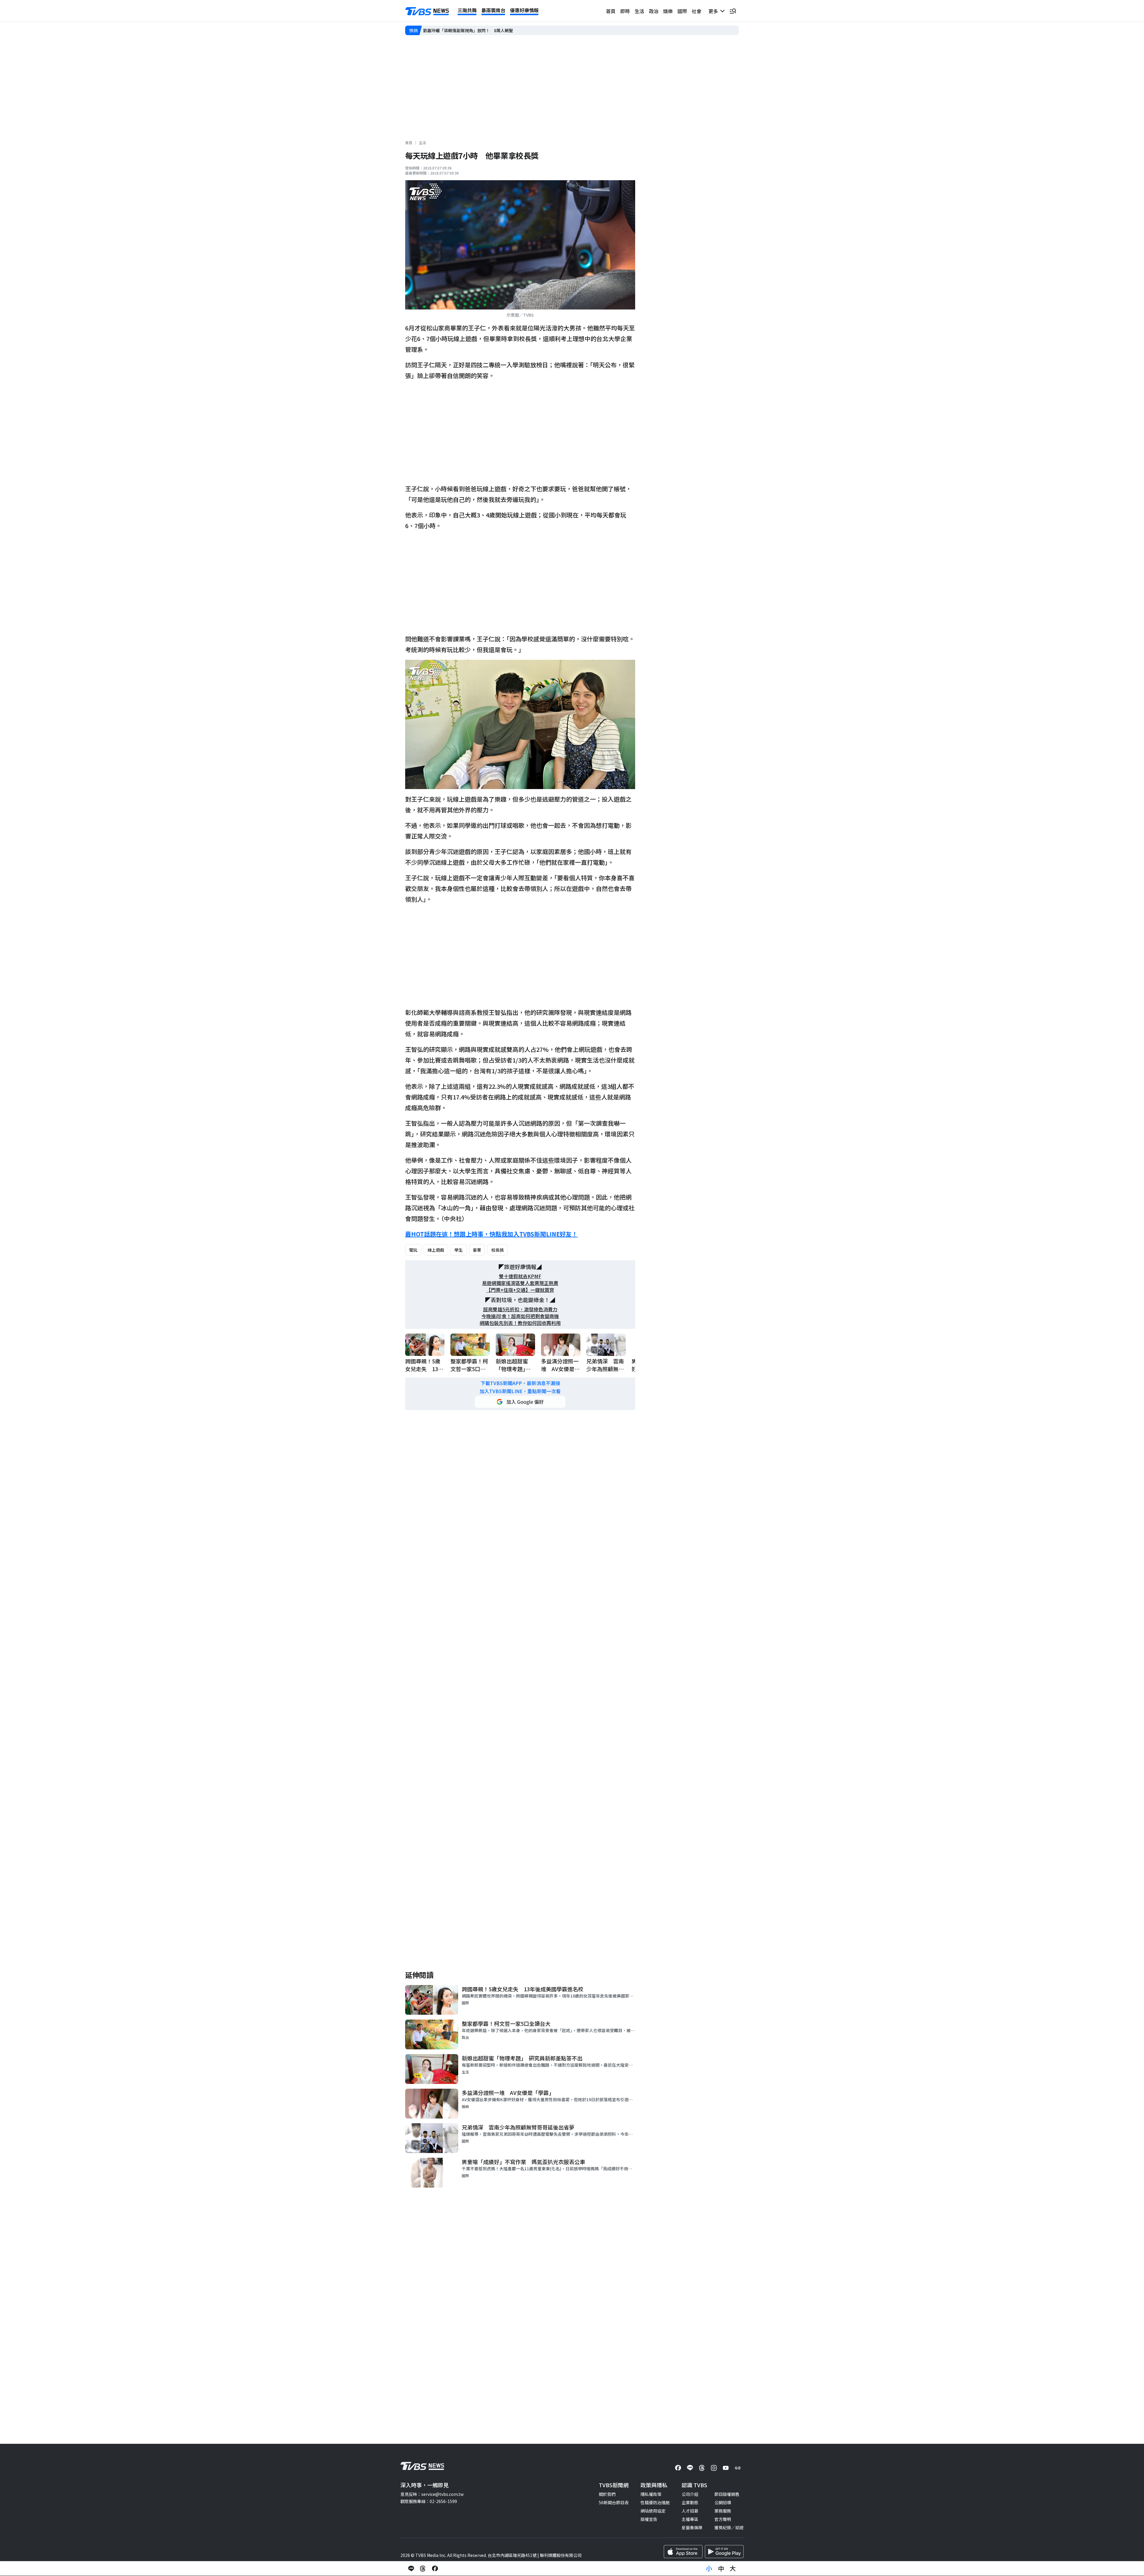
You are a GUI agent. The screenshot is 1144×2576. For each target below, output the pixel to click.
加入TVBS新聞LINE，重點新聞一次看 (520, 1391)
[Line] (690, 2468)
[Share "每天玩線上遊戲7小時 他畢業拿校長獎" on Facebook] (435, 2569)
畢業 (477, 1250)
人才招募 (690, 2511)
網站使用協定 (653, 2511)
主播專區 (690, 2519)
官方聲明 (723, 2519)
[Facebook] (678, 2468)
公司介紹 (690, 2494)
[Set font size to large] (733, 2569)
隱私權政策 (651, 2494)
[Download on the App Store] (683, 2552)
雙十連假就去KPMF (520, 1276)
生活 (639, 11)
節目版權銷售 (727, 2494)
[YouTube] (726, 2468)
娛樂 (668, 11)
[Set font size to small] (709, 2569)
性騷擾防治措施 (655, 2502)
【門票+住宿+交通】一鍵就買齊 (520, 1290)
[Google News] (738, 2468)
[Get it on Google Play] (724, 2552)
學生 (458, 1250)
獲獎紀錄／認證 (729, 2527)
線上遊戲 (436, 1250)
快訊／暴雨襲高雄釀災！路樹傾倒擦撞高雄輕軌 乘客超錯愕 (479, 30)
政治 (654, 11)
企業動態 (690, 2502)
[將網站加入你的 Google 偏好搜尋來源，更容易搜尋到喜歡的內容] (520, 1402)
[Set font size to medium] (721, 2569)
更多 (714, 11)
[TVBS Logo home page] (427, 11)
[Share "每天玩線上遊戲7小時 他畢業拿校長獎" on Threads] (423, 2569)
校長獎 (498, 1250)
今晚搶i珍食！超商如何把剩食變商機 (520, 1316)
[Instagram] (714, 2468)
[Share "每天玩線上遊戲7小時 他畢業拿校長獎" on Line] (411, 2569)
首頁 (611, 11)
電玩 (413, 1250)
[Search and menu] (733, 11)
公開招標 (723, 2502)
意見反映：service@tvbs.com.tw (432, 2494)
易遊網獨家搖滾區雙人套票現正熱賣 (520, 1283)
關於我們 (607, 2494)
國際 (682, 11)
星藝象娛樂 (692, 2527)
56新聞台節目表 (614, 2502)
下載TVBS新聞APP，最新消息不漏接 (520, 1383)
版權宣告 (649, 2519)
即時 (625, 11)
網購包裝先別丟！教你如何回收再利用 (520, 1323)
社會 (697, 11)
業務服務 (723, 2511)
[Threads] (702, 2468)
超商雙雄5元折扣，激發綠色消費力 (520, 1309)
